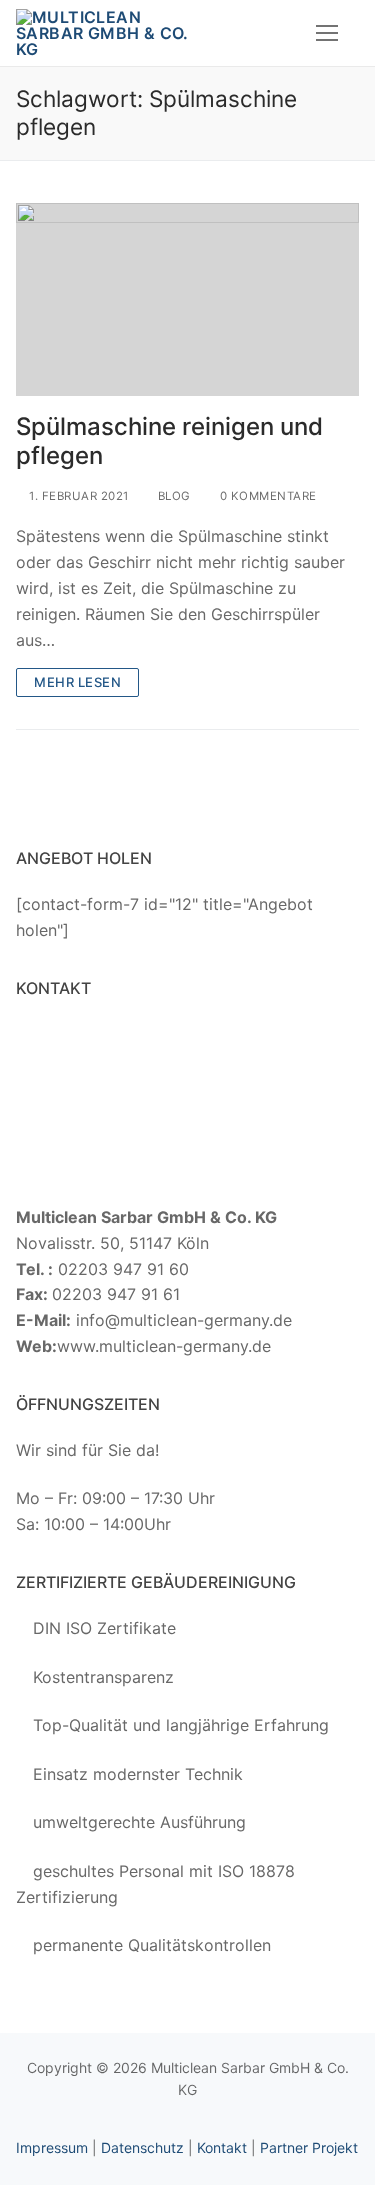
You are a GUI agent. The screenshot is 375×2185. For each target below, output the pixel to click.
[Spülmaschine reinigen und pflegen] (187, 299)
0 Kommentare (266, 496)
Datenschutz (142, 2147)
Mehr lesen (77, 682)
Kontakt (222, 2147)
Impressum (52, 2147)
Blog (172, 496)
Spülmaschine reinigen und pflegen (169, 441)
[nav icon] (327, 33)
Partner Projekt (309, 2147)
